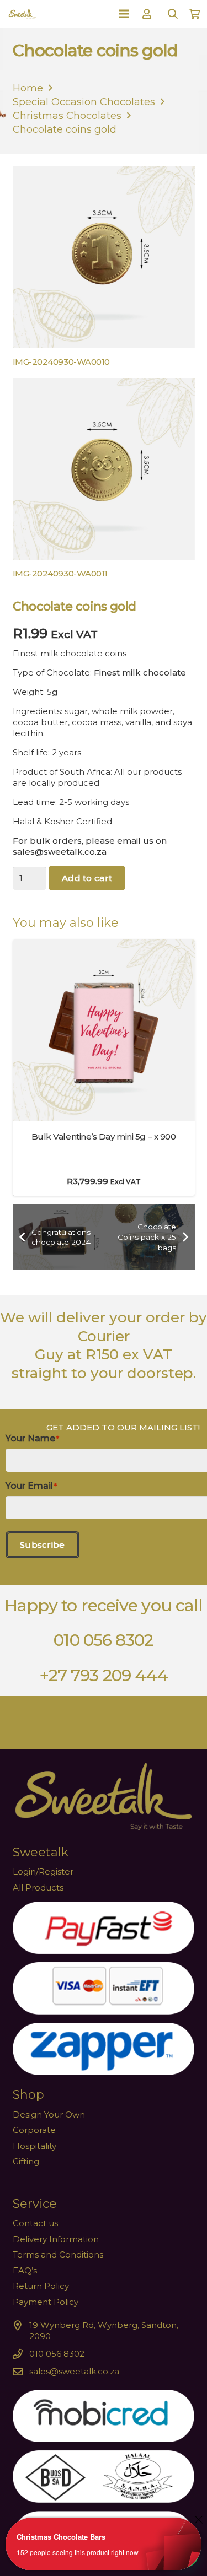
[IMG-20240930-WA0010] (104, 269)
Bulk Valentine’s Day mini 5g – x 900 (104, 1136)
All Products (38, 1888)
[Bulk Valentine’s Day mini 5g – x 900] (104, 945)
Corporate (34, 2130)
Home (28, 88)
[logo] (22, 14)
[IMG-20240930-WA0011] (104, 481)
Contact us (35, 2223)
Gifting (26, 2161)
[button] (173, 14)
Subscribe (43, 1545)
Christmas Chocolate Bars (61, 2537)
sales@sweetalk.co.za (74, 2371)
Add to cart (87, 878)
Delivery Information (56, 2239)
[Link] (149, 14)
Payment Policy (46, 2302)
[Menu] (124, 14)
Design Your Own (49, 2115)
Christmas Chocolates (67, 116)
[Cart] (194, 14)
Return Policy (41, 2286)
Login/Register (43, 1872)
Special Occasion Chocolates (84, 102)
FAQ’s (25, 2270)
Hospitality (34, 2146)
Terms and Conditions (58, 2254)
